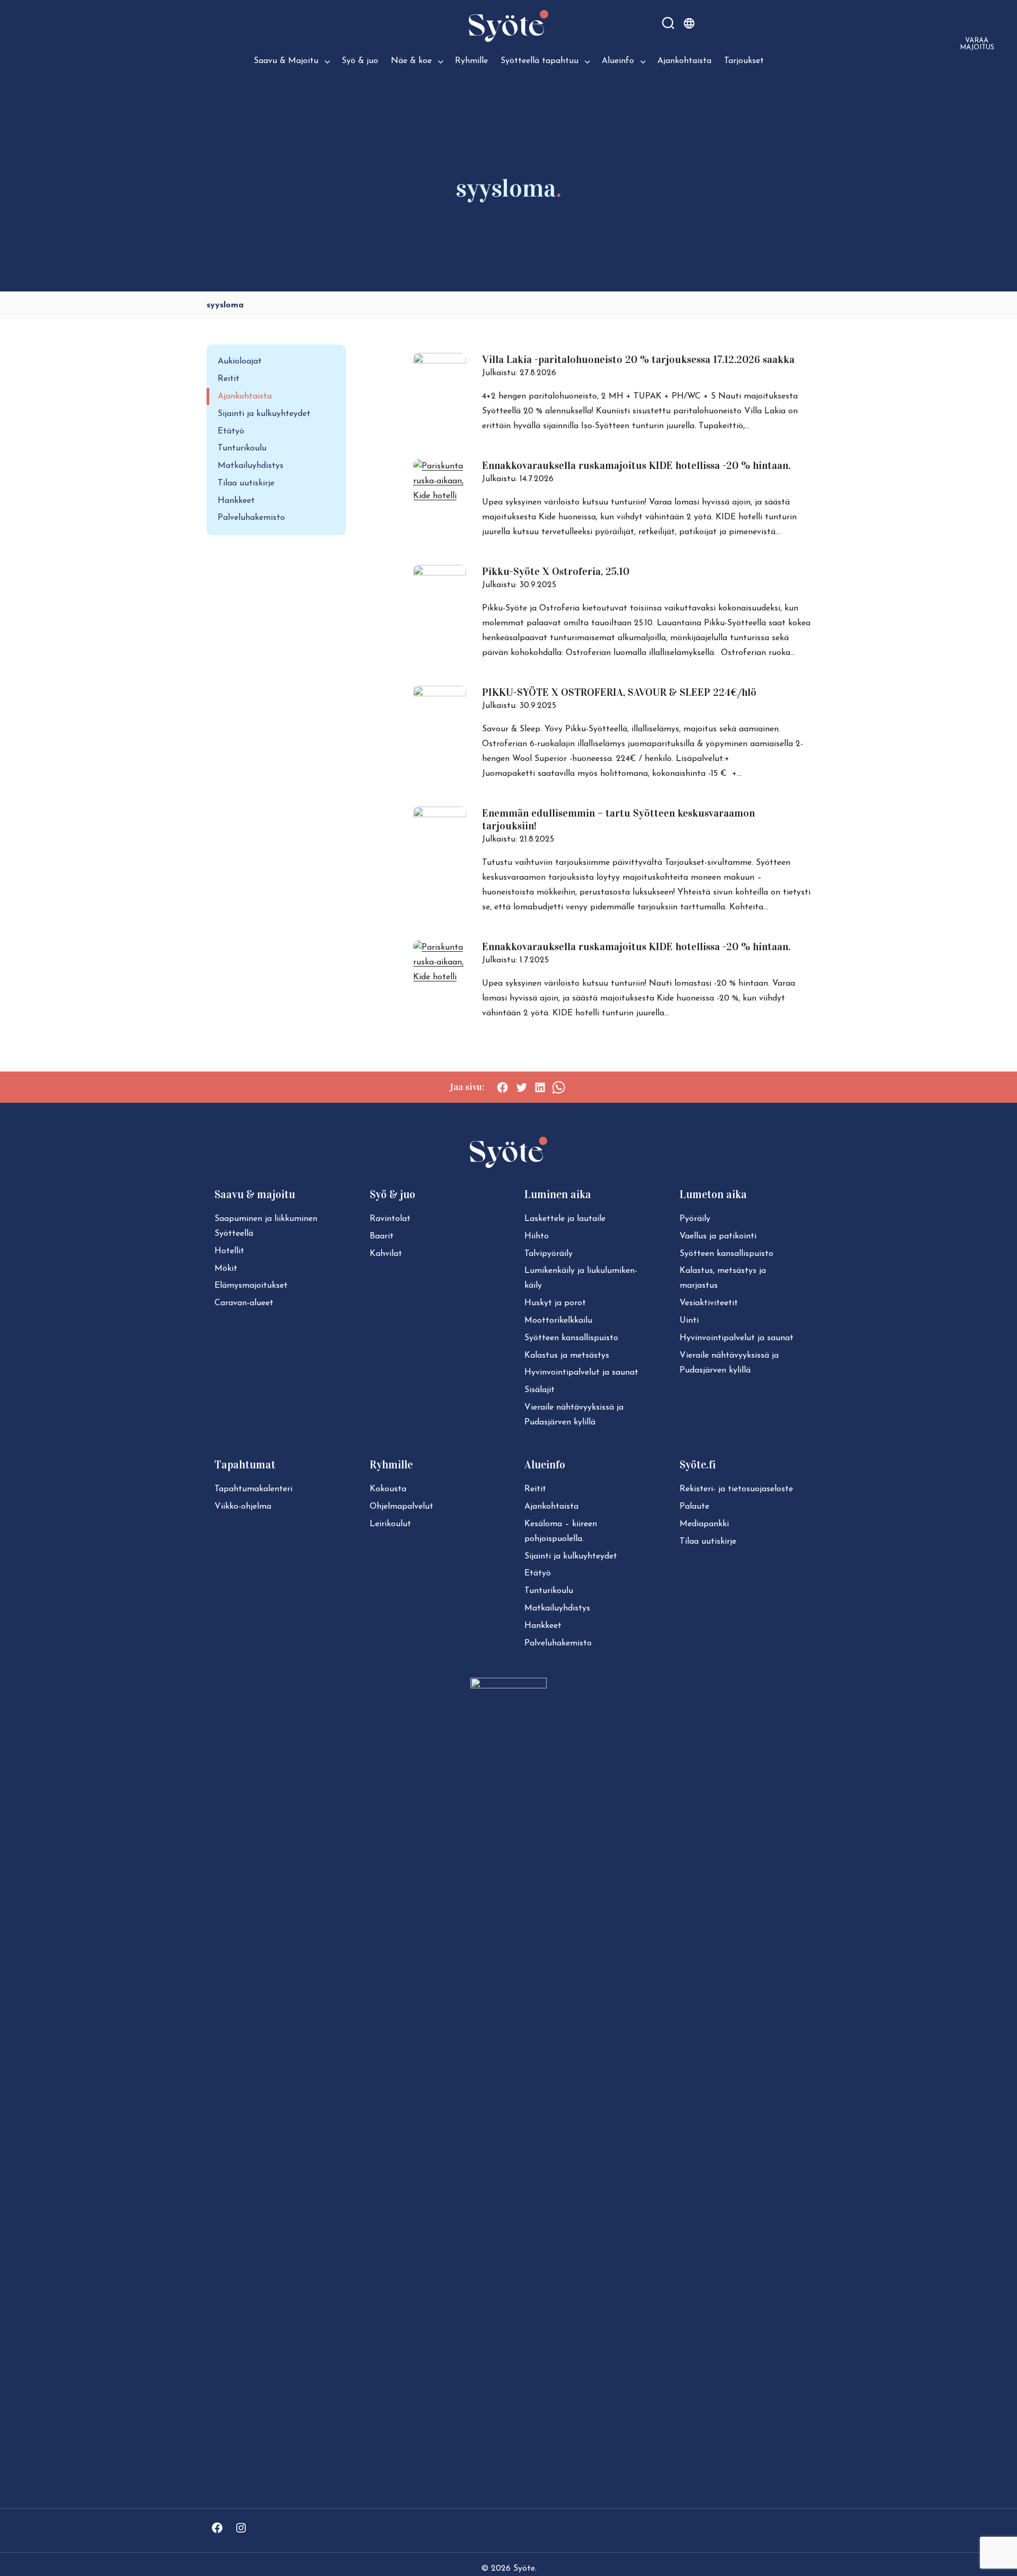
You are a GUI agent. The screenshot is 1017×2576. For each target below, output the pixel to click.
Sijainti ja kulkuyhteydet (264, 414)
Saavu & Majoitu (286, 61)
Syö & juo (360, 61)
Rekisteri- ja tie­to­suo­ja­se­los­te (736, 1489)
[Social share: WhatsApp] (559, 1087)
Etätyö (231, 431)
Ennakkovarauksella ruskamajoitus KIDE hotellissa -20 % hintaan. (636, 465)
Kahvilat (386, 1254)
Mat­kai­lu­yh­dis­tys (557, 1608)
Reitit (229, 379)
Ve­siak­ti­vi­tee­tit (709, 1303)
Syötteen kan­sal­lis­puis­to (571, 1338)
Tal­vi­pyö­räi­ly (548, 1254)
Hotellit (229, 1251)
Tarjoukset (744, 61)
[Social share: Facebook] (502, 1087)
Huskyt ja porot (555, 1303)
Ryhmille (471, 61)
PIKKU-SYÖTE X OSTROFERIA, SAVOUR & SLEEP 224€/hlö (619, 692)
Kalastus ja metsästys (567, 1356)
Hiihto (537, 1236)
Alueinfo (618, 61)
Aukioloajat (240, 361)
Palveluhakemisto (251, 518)
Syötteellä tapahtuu (539, 61)
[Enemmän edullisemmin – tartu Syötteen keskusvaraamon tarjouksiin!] (440, 815)
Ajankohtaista (684, 61)
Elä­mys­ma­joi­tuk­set (251, 1286)
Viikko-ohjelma (243, 1507)
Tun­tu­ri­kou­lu (549, 1591)
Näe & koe (411, 61)
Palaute (694, 1507)
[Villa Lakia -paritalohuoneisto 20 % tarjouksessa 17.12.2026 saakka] (440, 361)
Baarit (382, 1236)
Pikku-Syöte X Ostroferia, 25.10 (556, 571)
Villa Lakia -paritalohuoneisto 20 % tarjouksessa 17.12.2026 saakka (638, 359)
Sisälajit (539, 1390)
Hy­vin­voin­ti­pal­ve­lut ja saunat (581, 1373)
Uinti (689, 1321)
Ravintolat (390, 1219)
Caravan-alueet (244, 1303)
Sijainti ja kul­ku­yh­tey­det (571, 1556)
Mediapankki (704, 1524)
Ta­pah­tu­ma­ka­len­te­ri (253, 1489)
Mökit (226, 1269)
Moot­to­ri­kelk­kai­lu (558, 1321)
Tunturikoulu (242, 448)
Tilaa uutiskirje (246, 483)
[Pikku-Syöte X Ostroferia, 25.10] (440, 573)
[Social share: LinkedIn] (540, 1087)
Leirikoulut (390, 1524)
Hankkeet (236, 501)
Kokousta (388, 1489)
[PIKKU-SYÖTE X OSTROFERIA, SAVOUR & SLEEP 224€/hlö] (440, 694)
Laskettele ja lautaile (565, 1219)
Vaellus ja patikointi (718, 1236)
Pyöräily (695, 1219)
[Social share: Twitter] (521, 1087)
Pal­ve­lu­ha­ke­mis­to (558, 1643)
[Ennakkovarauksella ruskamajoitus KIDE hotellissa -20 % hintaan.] (440, 496)
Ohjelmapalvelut (402, 1507)
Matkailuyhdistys (251, 466)
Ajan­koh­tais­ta (551, 1507)
